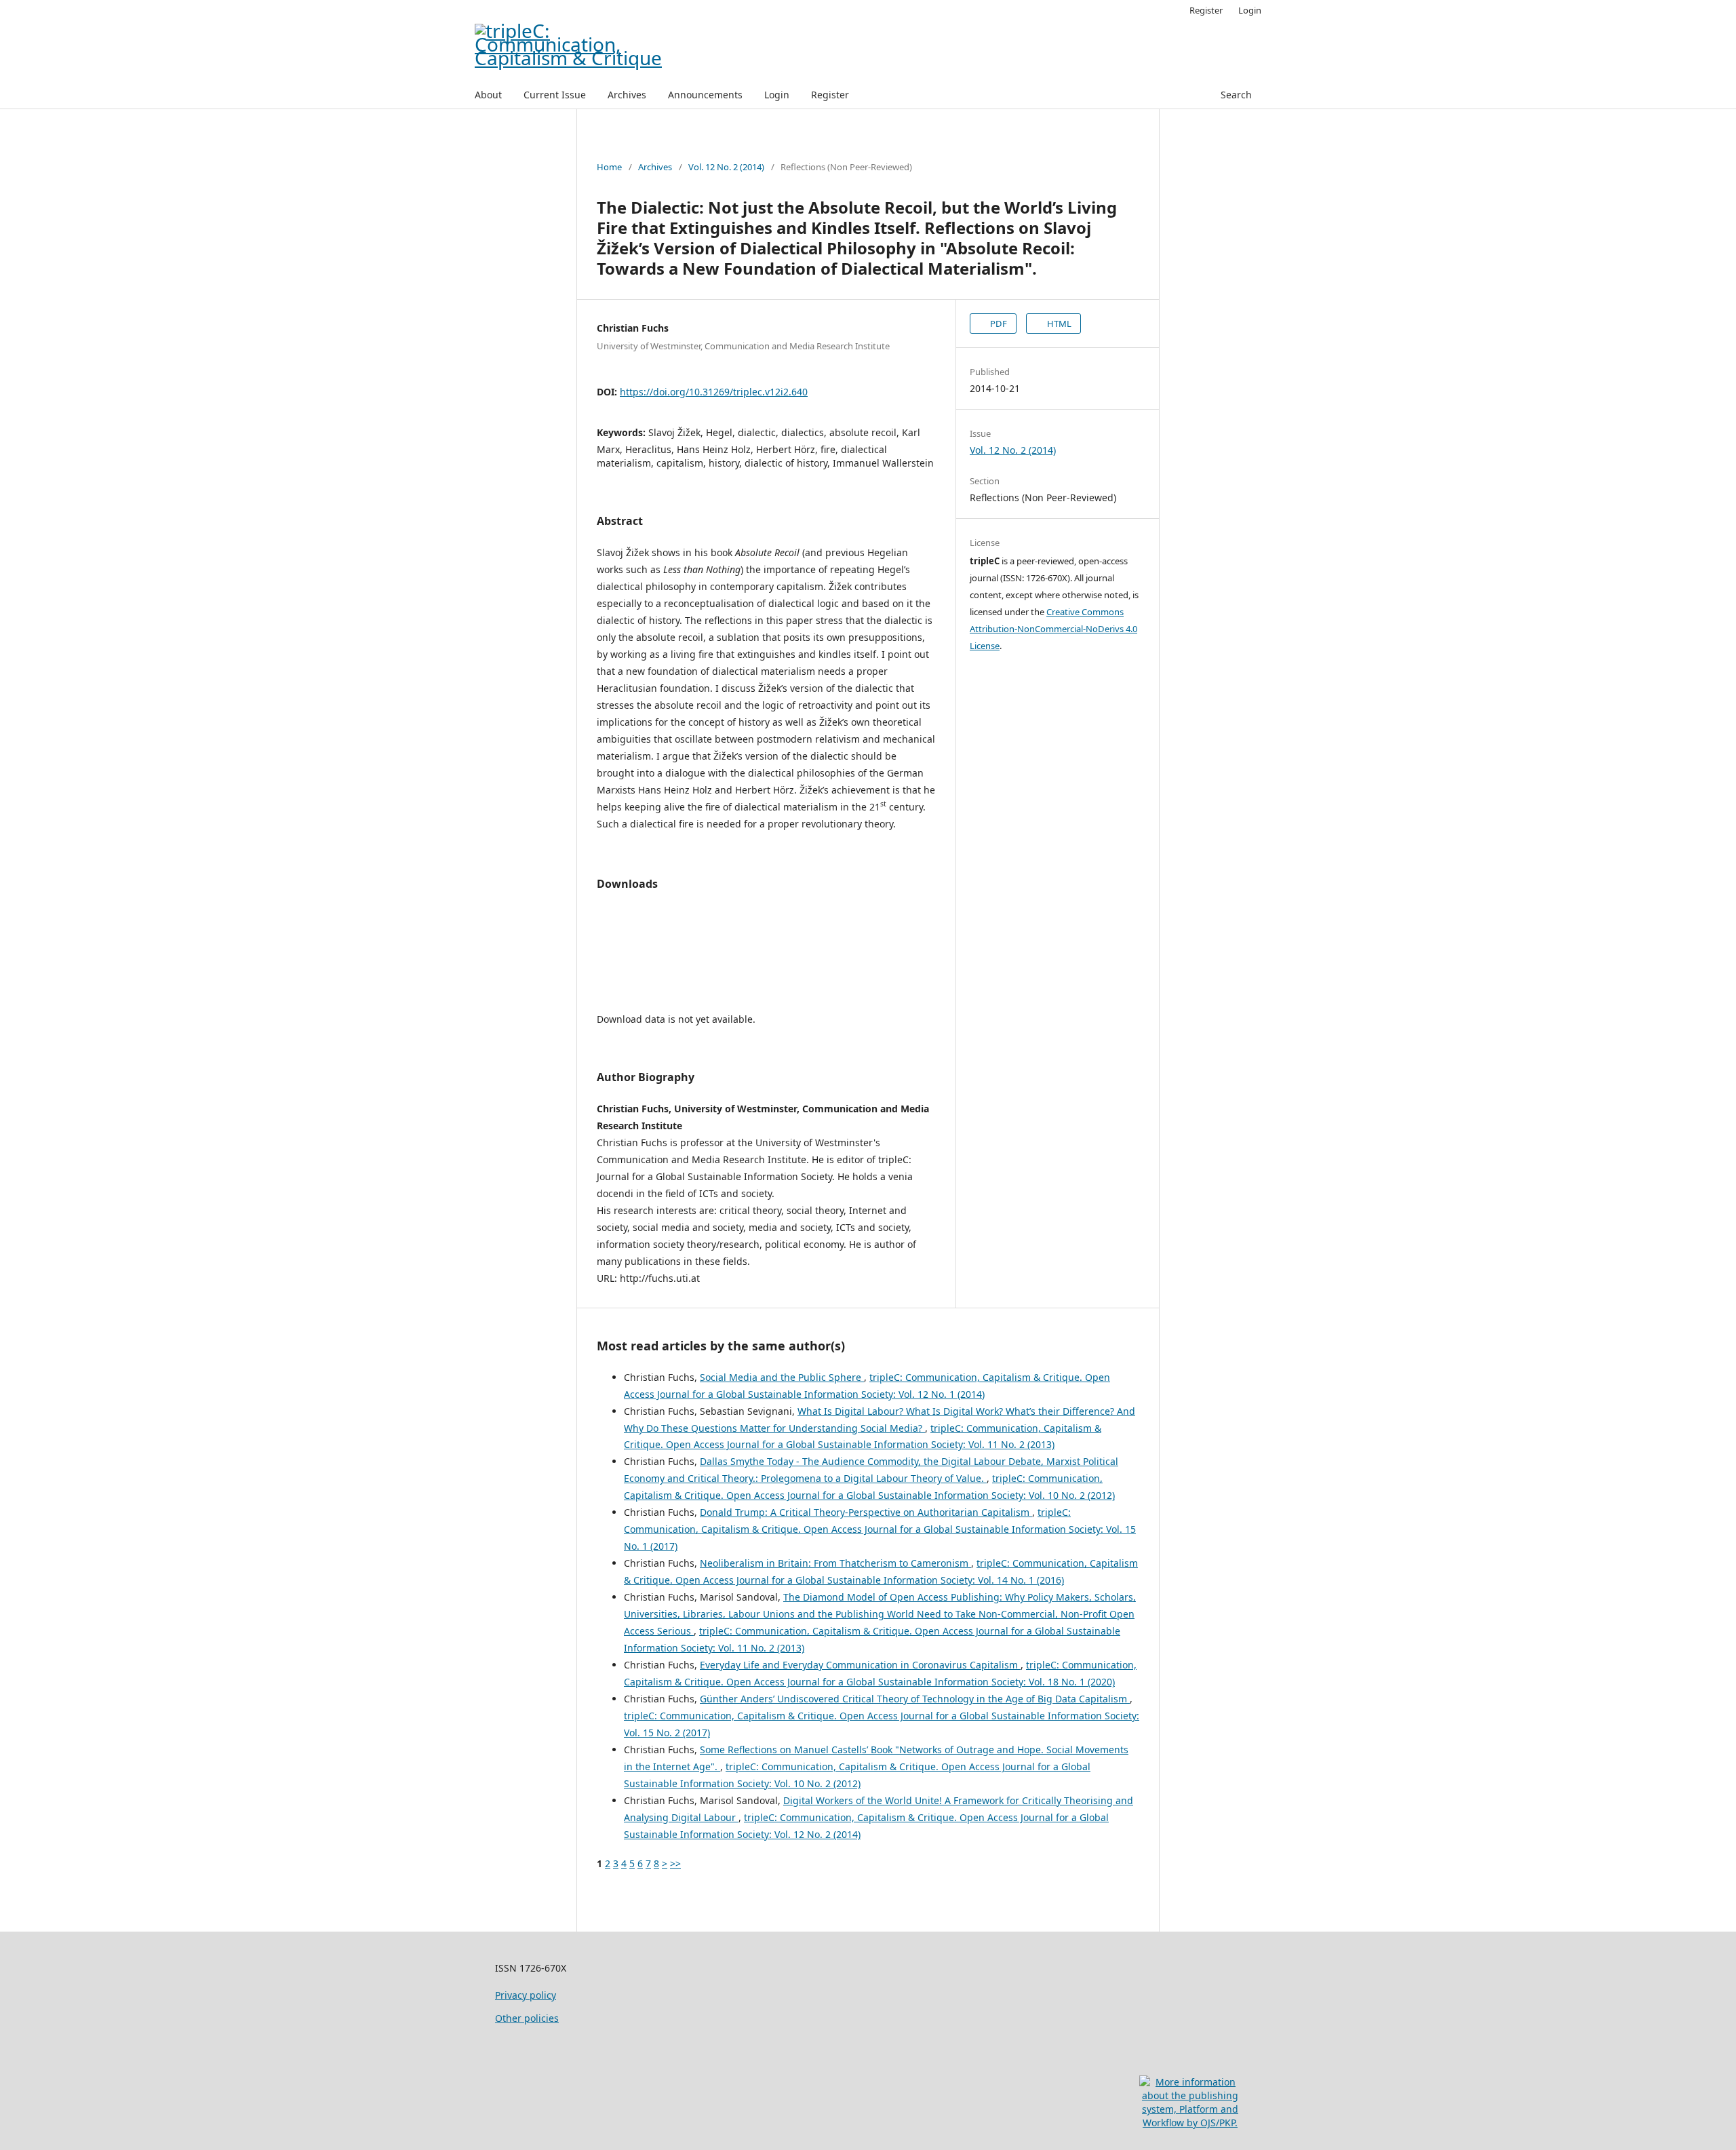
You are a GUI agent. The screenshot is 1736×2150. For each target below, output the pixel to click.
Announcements (705, 95)
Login (777, 95)
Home (609, 167)
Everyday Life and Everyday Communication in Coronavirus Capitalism (860, 1665)
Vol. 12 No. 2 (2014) (726, 167)
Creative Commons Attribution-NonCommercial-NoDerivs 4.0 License (1053, 629)
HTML (1058, 324)
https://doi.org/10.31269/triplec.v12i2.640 (714, 392)
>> (675, 1863)
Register (830, 95)
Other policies (527, 2018)
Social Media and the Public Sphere (782, 1377)
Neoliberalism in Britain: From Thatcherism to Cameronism (835, 1563)
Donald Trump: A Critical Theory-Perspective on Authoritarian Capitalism (866, 1512)
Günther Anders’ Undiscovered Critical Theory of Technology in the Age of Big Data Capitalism (915, 1699)
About (488, 95)
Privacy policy (526, 1995)
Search (1236, 95)
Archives (627, 95)
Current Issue (555, 95)
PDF (998, 324)
